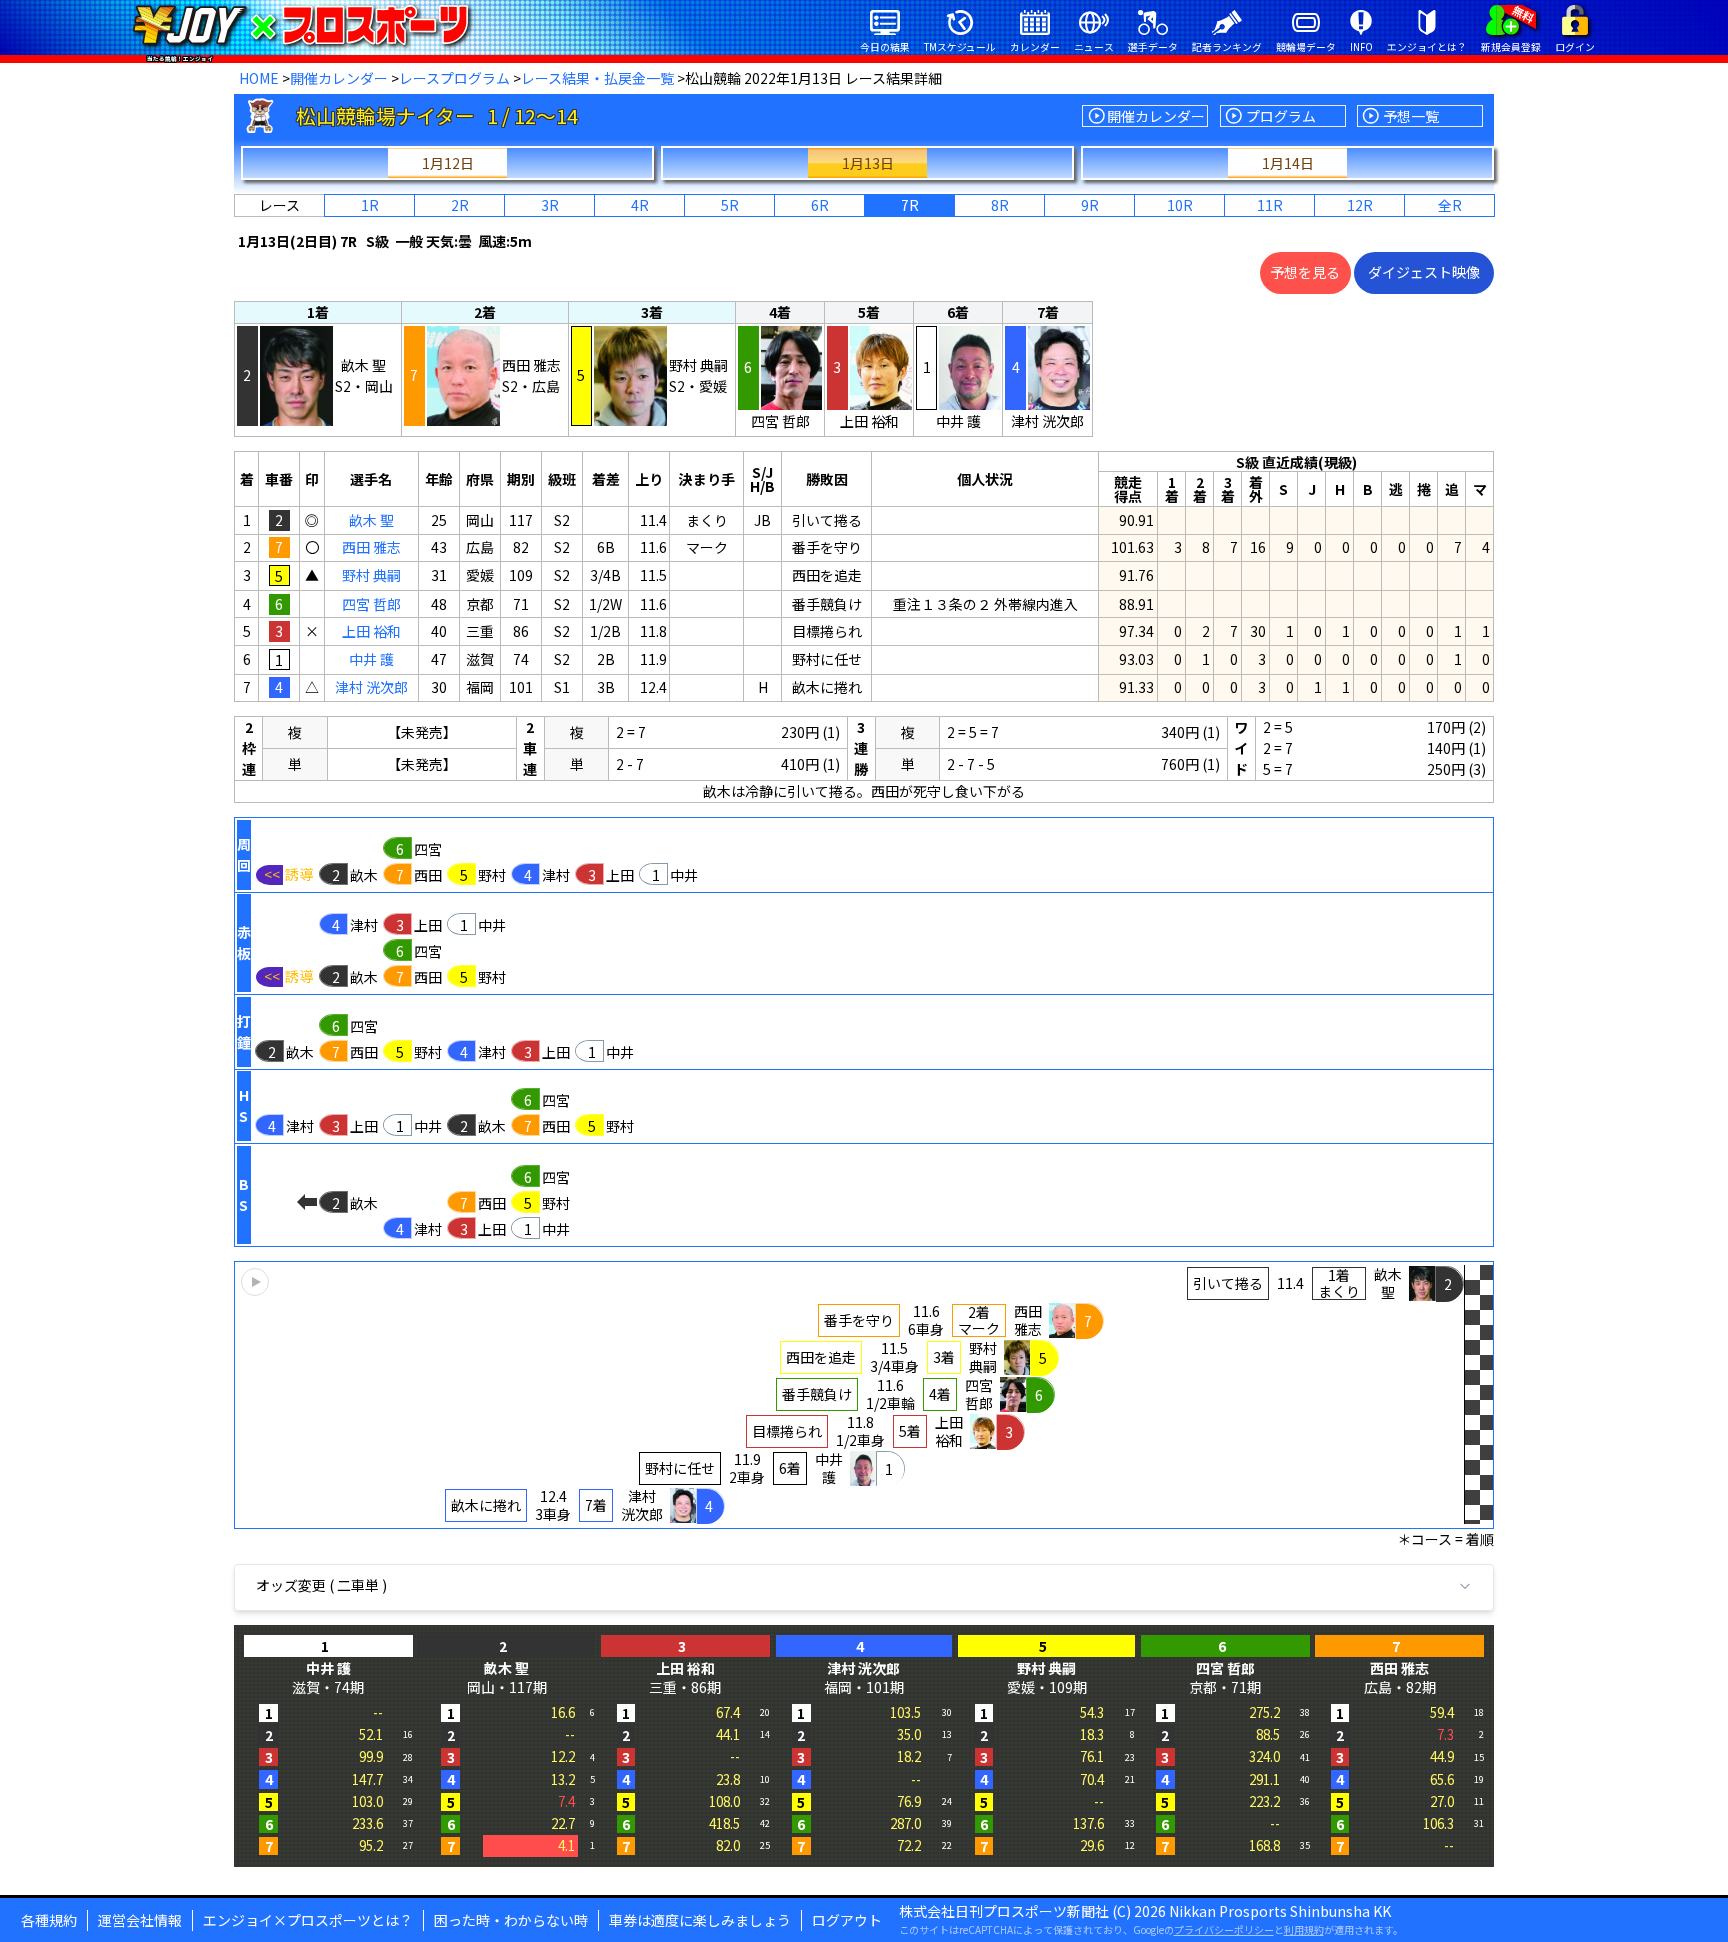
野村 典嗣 (371, 575)
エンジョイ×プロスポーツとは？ (308, 1920)
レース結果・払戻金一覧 (597, 78)
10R (1180, 205)
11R (1270, 205)
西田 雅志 (371, 547)
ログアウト (847, 1920)
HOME (259, 78)
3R (550, 205)
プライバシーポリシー (1224, 1929)
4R (640, 205)
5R (730, 205)
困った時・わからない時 (511, 1920)
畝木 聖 (371, 520)
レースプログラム (454, 78)
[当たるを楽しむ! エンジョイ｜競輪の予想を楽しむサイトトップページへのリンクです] (300, 25)
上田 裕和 (371, 631)
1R (370, 205)
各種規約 (49, 1920)
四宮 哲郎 (371, 604)
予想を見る (1305, 272)
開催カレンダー (339, 78)
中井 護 (371, 659)
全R (1450, 205)
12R (1360, 205)
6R (820, 205)
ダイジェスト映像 (1424, 272)
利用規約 (1304, 1929)
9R (1090, 205)
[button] (864, 1395)
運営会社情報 (140, 1920)
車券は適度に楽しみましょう (700, 1920)
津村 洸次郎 (371, 687)
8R (1000, 205)
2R (460, 205)
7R (910, 205)
